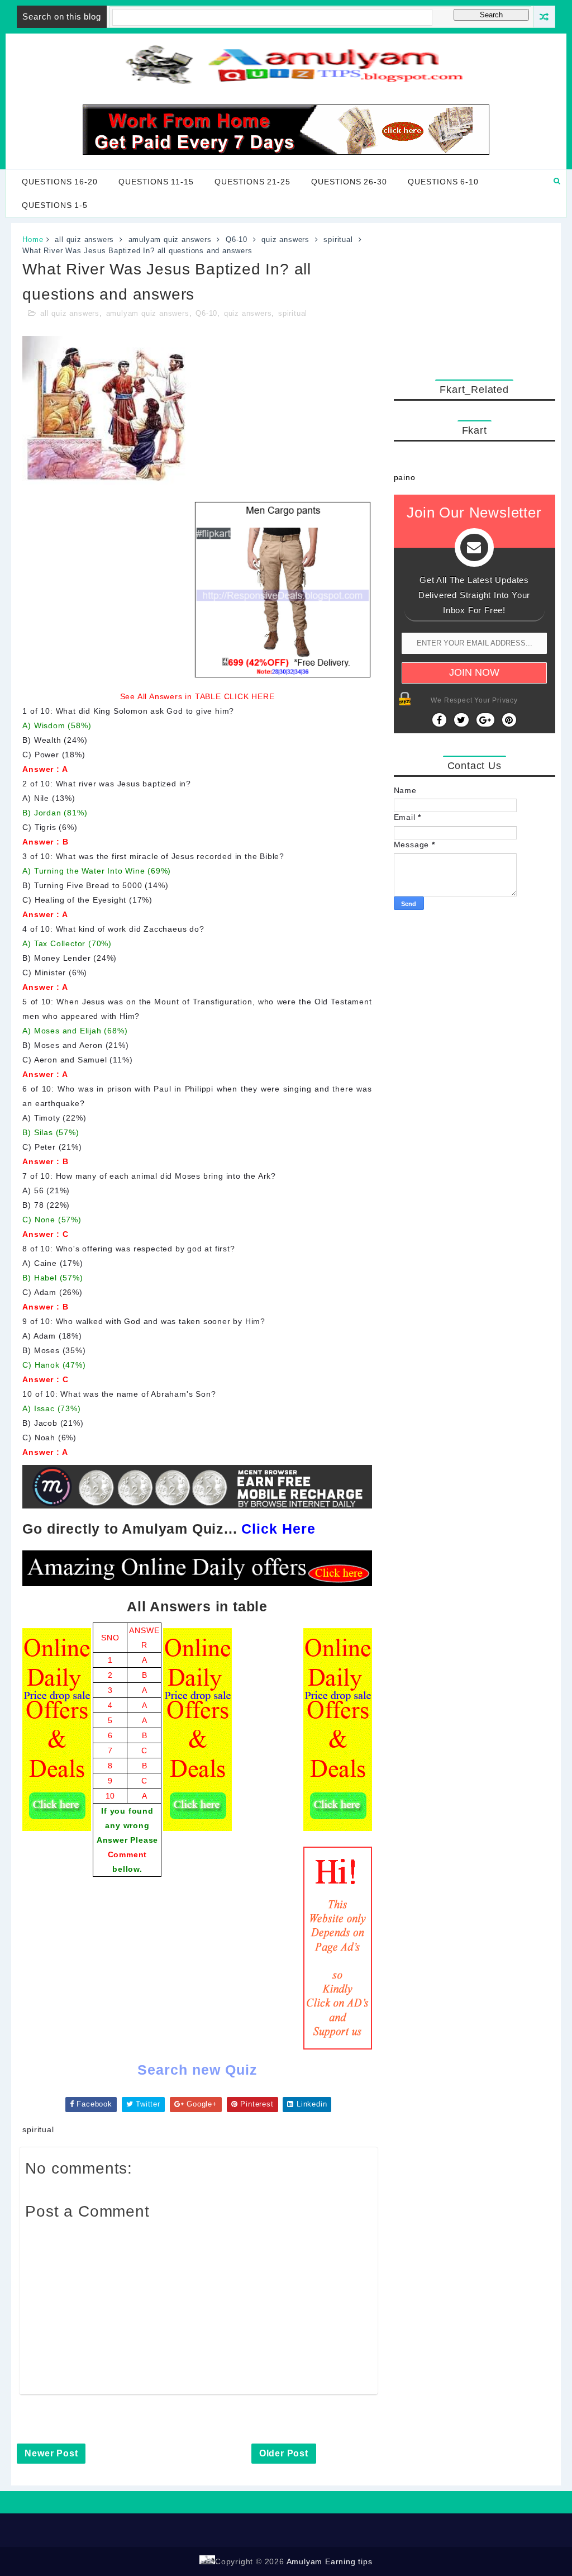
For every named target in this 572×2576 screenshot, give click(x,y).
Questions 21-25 (252, 182)
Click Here (278, 1529)
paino (405, 477)
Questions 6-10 (443, 182)
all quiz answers (84, 239)
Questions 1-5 (54, 205)
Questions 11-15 (156, 182)
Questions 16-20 (59, 182)
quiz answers (285, 239)
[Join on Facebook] (439, 720)
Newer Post (51, 2453)
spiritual (338, 239)
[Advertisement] (475, 298)
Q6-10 (237, 239)
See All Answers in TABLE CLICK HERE (197, 696)
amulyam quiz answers (170, 239)
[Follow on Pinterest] (509, 720)
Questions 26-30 (349, 182)
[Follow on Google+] (485, 720)
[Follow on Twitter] (461, 720)
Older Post (284, 2453)
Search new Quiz (197, 2070)
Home (33, 239)
